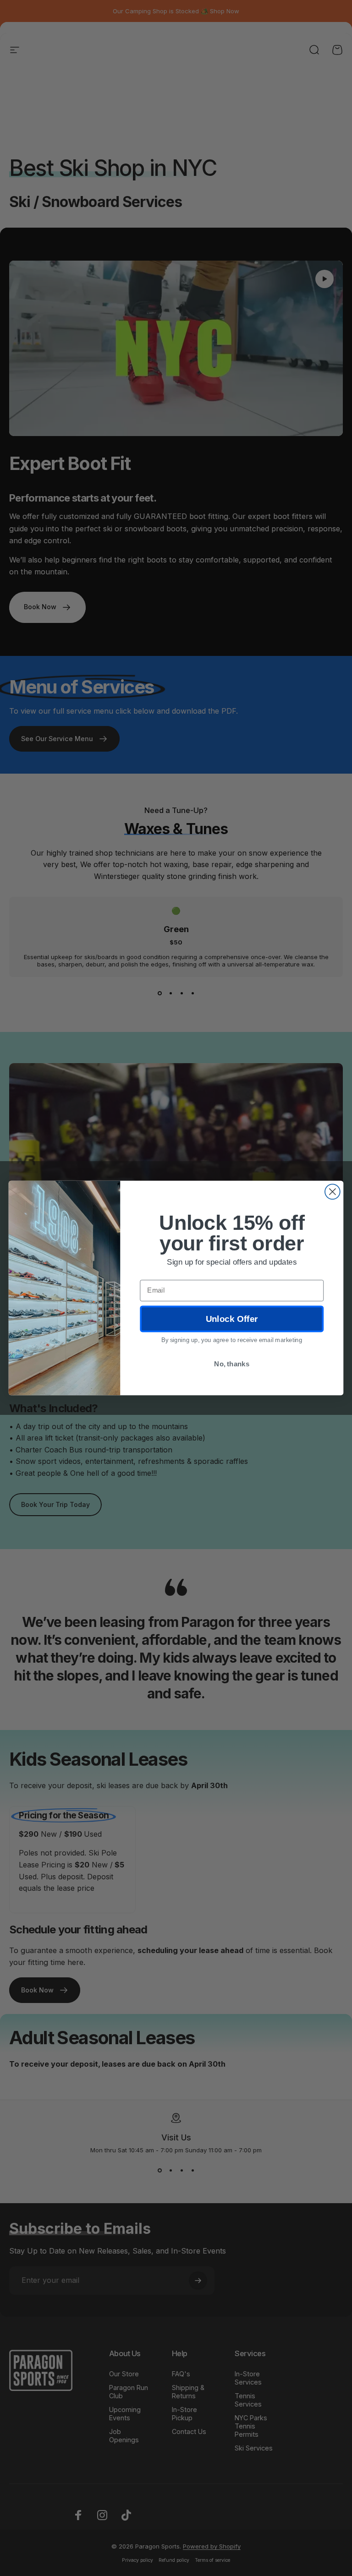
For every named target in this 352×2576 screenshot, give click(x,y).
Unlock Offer (232, 1319)
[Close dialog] (333, 1192)
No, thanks (232, 1364)
